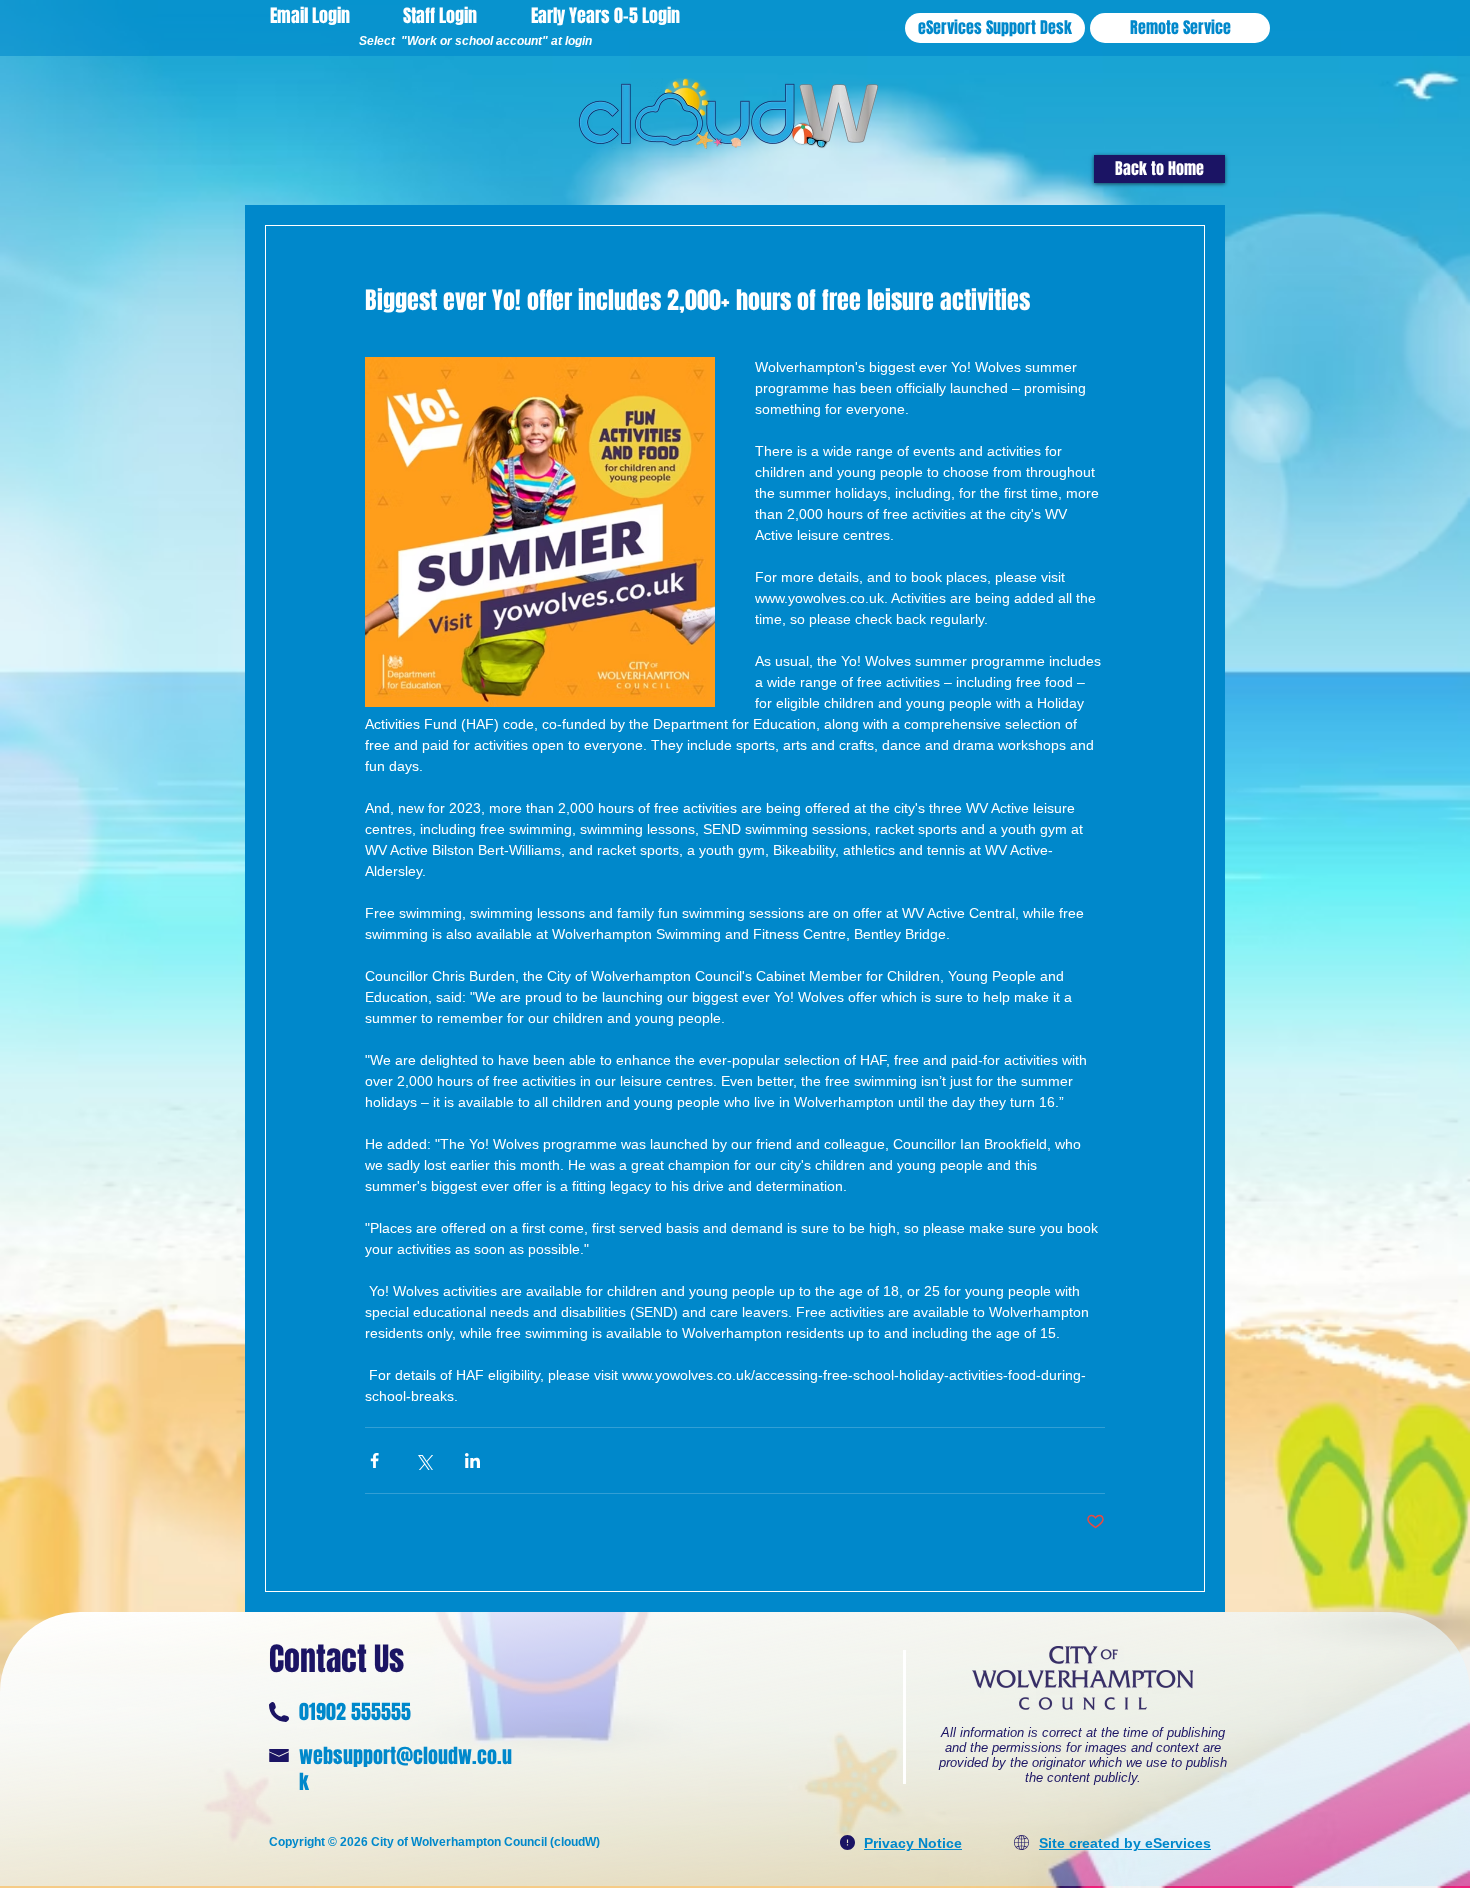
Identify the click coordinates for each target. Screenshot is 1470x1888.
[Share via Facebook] (374, 1460)
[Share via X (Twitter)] (423, 1460)
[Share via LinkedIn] (472, 1460)
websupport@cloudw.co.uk (405, 1769)
